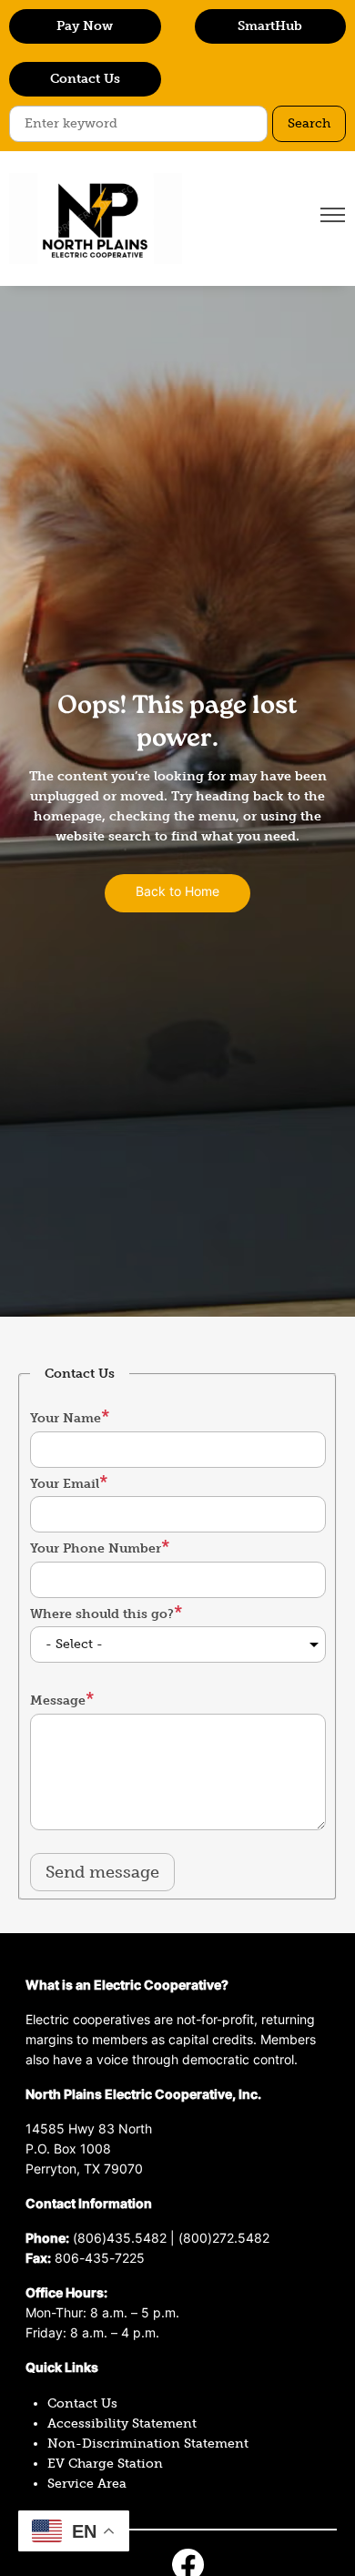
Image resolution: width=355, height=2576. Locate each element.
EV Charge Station (105, 2464)
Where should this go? (102, 1614)
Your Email (65, 1484)
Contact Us (85, 79)
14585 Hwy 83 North (89, 2130)
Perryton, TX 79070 (84, 2170)
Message (58, 1700)
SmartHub (270, 26)
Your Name (66, 1418)
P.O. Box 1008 (68, 2150)
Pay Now (85, 26)
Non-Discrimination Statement (148, 2444)
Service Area (87, 2484)
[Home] (96, 219)
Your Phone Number (96, 1548)
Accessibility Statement (122, 2423)
